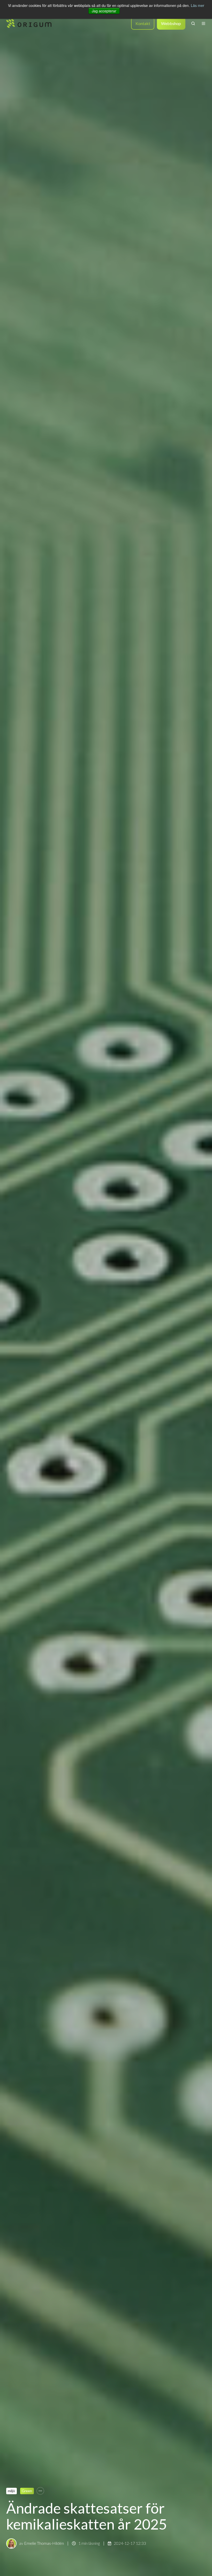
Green (27, 2491)
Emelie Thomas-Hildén (44, 2543)
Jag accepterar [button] (104, 11)
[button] (193, 23)
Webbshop (171, 23)
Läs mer (198, 5)
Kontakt (143, 23)
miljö (11, 2491)
